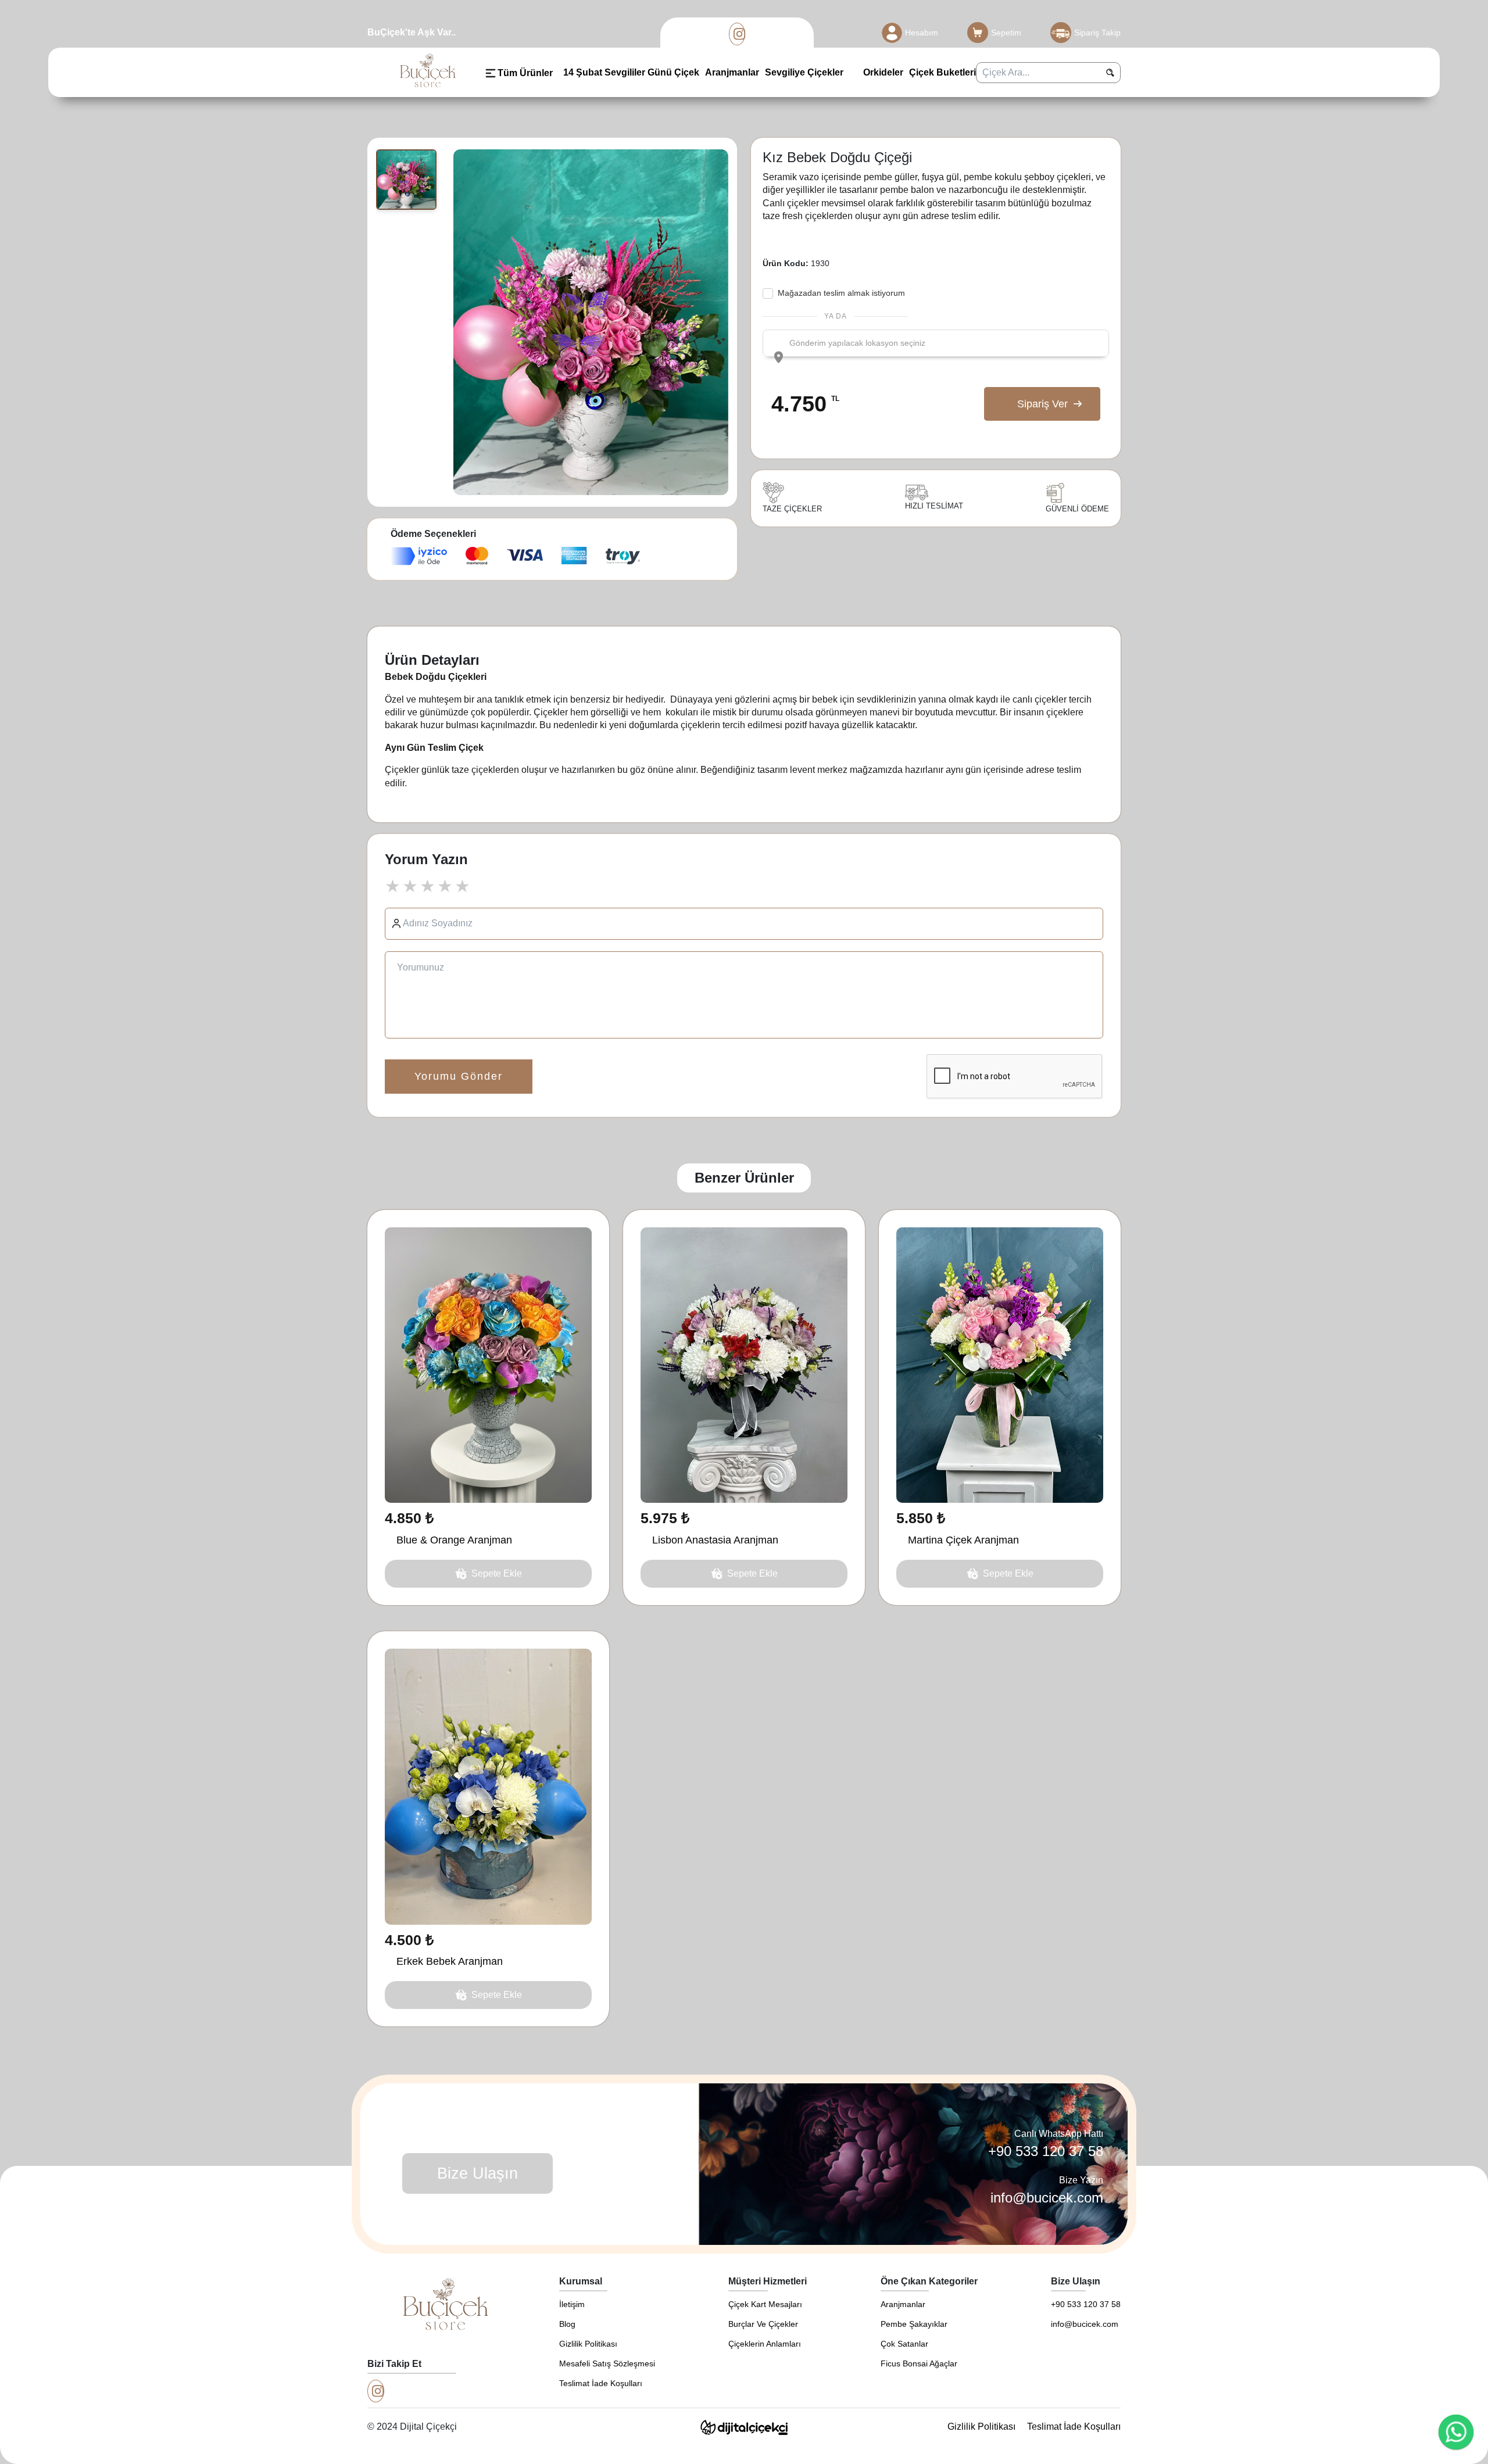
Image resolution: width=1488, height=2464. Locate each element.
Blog (567, 2324)
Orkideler (882, 72)
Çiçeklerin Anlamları (765, 2344)
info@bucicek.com (1047, 2198)
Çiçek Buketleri (942, 72)
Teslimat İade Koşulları (601, 2383)
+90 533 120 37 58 (1046, 2151)
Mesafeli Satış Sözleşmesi (607, 2363)
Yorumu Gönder (459, 1076)
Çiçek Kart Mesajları (765, 2304)
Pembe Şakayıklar (914, 2324)
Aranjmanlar (732, 72)
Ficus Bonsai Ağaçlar (919, 2363)
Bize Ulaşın (477, 2173)
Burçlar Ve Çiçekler (763, 2324)
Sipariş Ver (1042, 404)
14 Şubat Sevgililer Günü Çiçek (631, 72)
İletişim (572, 2304)
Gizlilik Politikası (588, 2344)
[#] (737, 34)
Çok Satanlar (904, 2344)
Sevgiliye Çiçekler (804, 72)
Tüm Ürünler (525, 73)
